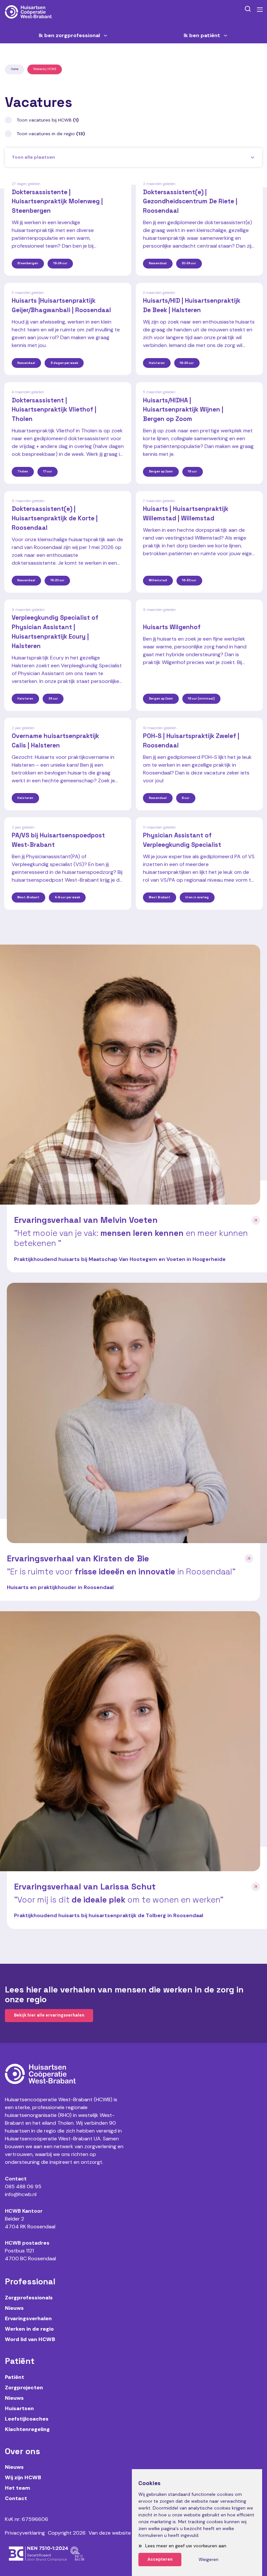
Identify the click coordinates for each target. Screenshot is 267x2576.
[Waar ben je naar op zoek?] (248, 9)
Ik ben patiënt (202, 36)
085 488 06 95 (23, 2186)
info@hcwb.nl (21, 2194)
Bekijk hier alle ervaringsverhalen (49, 2015)
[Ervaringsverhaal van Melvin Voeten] (130, 1075)
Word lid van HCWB (30, 2339)
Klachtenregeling (27, 2429)
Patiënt (14, 2377)
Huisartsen (19, 2408)
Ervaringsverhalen (28, 2318)
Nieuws (14, 2308)
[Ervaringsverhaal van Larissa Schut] (130, 1741)
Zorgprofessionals (29, 2298)
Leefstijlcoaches (27, 2419)
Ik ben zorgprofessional (69, 36)
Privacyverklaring (25, 2533)
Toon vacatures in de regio (51, 134)
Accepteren (160, 2559)
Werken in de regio (29, 2329)
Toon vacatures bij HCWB (48, 120)
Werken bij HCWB (45, 69)
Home (14, 69)
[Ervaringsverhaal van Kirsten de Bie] (137, 1413)
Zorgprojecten (24, 2388)
